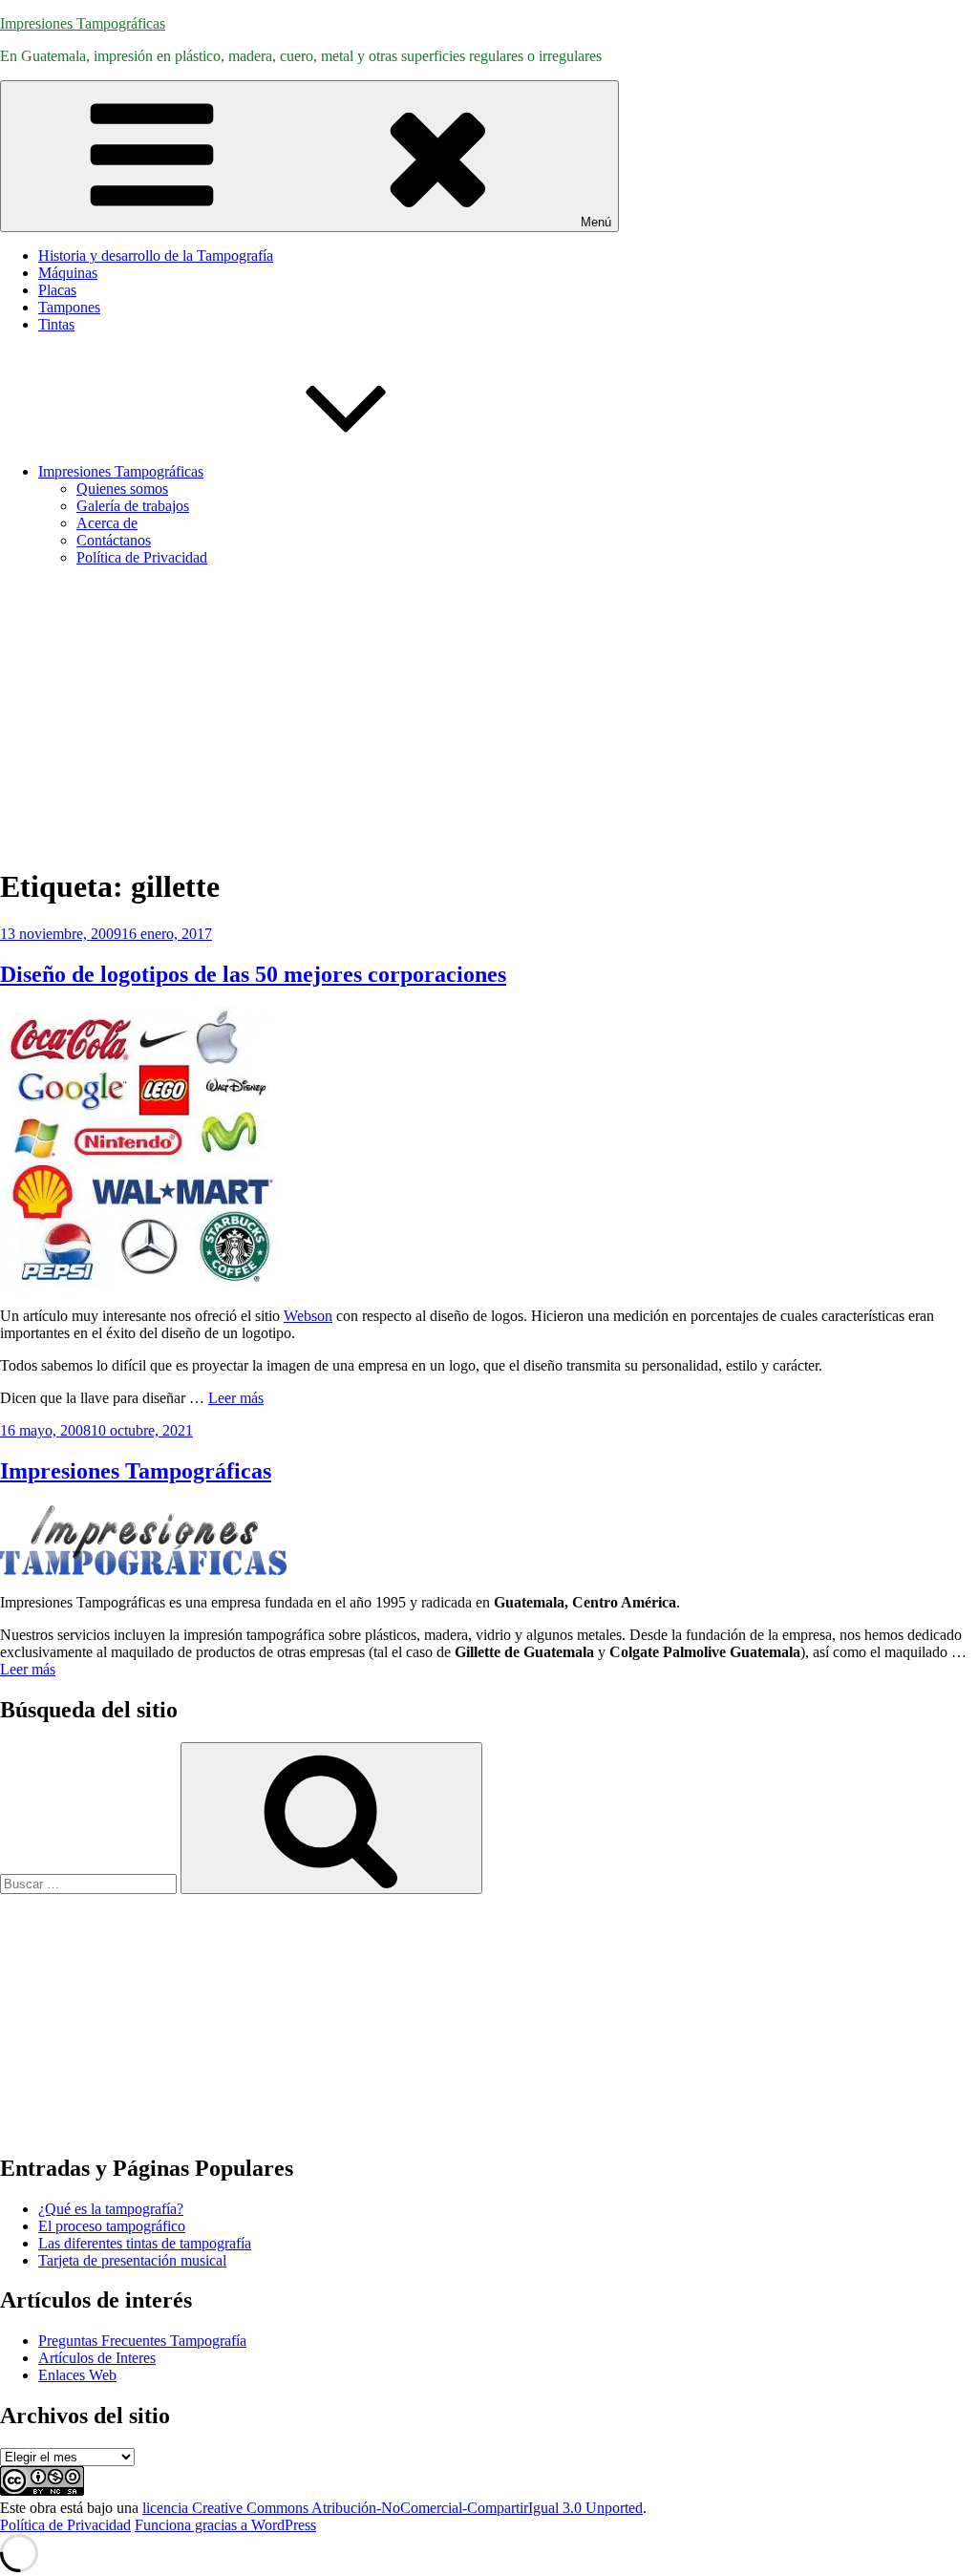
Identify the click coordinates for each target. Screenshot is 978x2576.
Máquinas (68, 273)
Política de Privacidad (142, 557)
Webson (308, 1316)
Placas (57, 290)
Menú (596, 222)
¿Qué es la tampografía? (111, 2209)
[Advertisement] (489, 715)
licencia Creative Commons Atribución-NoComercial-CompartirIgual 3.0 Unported (393, 2508)
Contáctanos (114, 540)
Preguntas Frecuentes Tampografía (142, 2341)
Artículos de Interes (97, 2358)
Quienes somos (122, 489)
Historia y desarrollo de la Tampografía (156, 255)
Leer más (236, 1398)
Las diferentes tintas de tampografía (145, 2243)
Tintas (56, 324)
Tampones (69, 307)
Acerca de (107, 523)
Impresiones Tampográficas (83, 23)
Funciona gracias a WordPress (225, 2525)
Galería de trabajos (133, 506)
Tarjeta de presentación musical (132, 2260)
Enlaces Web (77, 2375)
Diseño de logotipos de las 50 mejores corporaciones (253, 974)
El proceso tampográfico (112, 2226)
